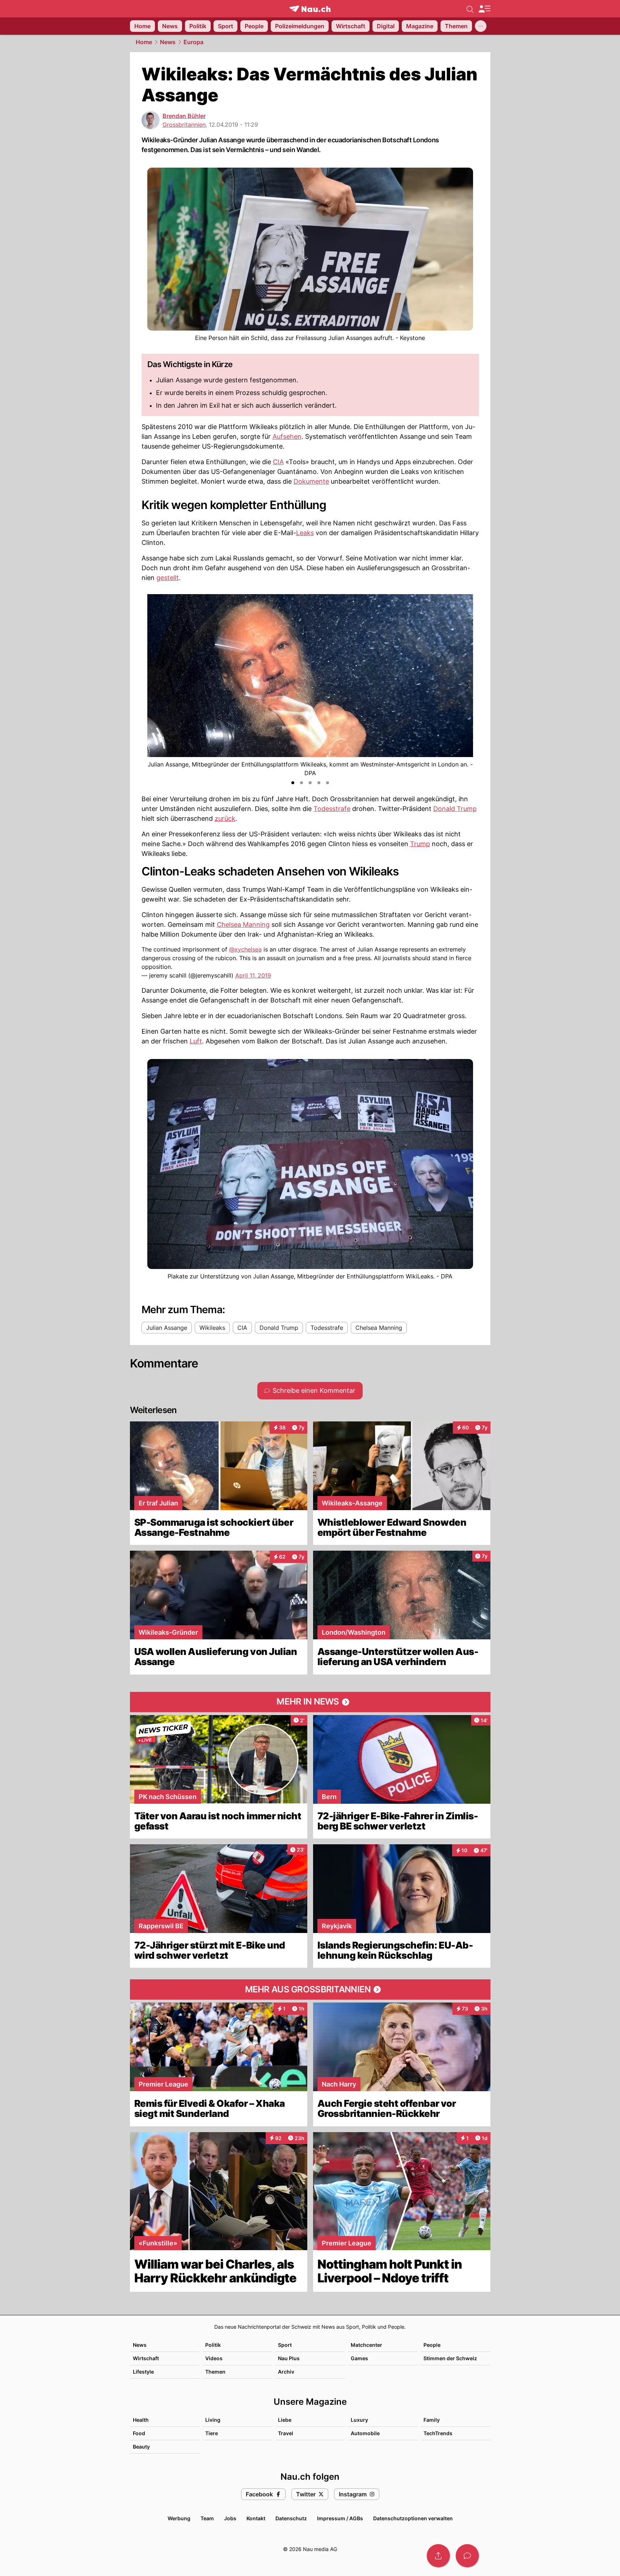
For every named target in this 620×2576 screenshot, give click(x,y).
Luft (196, 1041)
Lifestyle (143, 2372)
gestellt (168, 578)
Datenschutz (291, 2518)
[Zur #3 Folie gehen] (310, 783)
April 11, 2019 (253, 975)
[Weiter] (467, 686)
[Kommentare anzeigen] (467, 2556)
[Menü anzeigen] (484, 9)
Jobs (230, 2518)
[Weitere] (481, 26)
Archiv (286, 2372)
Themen (215, 2372)
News (168, 42)
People (432, 2345)
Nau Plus (289, 2358)
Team (207, 2518)
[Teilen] (438, 2556)
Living (213, 2420)
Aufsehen (287, 436)
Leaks (305, 533)
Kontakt (256, 2518)
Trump (420, 844)
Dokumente (311, 481)
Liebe (285, 2420)
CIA (278, 462)
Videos (214, 2358)
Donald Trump (455, 809)
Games (359, 2358)
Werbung (179, 2518)
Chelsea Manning (243, 924)
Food (139, 2433)
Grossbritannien (184, 125)
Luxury (359, 2420)
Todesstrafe (332, 809)
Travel (286, 2433)
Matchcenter (366, 2345)
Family (432, 2420)
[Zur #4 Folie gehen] (319, 783)
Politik (213, 2345)
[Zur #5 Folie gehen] (328, 783)
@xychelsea (245, 949)
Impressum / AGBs (340, 2518)
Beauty (141, 2447)
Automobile (365, 2433)
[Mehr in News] (310, 1702)
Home (144, 42)
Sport (285, 2345)
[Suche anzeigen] (470, 9)
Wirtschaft (146, 2358)
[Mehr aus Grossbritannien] (310, 1989)
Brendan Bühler (184, 116)
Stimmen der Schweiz (450, 2358)
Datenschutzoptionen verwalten (413, 2518)
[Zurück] (153, 686)
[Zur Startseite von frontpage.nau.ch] (310, 9)
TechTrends (438, 2433)
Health (141, 2420)
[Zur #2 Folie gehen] (301, 783)
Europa (193, 42)
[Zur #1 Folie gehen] (293, 783)
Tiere (212, 2433)
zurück (225, 818)
